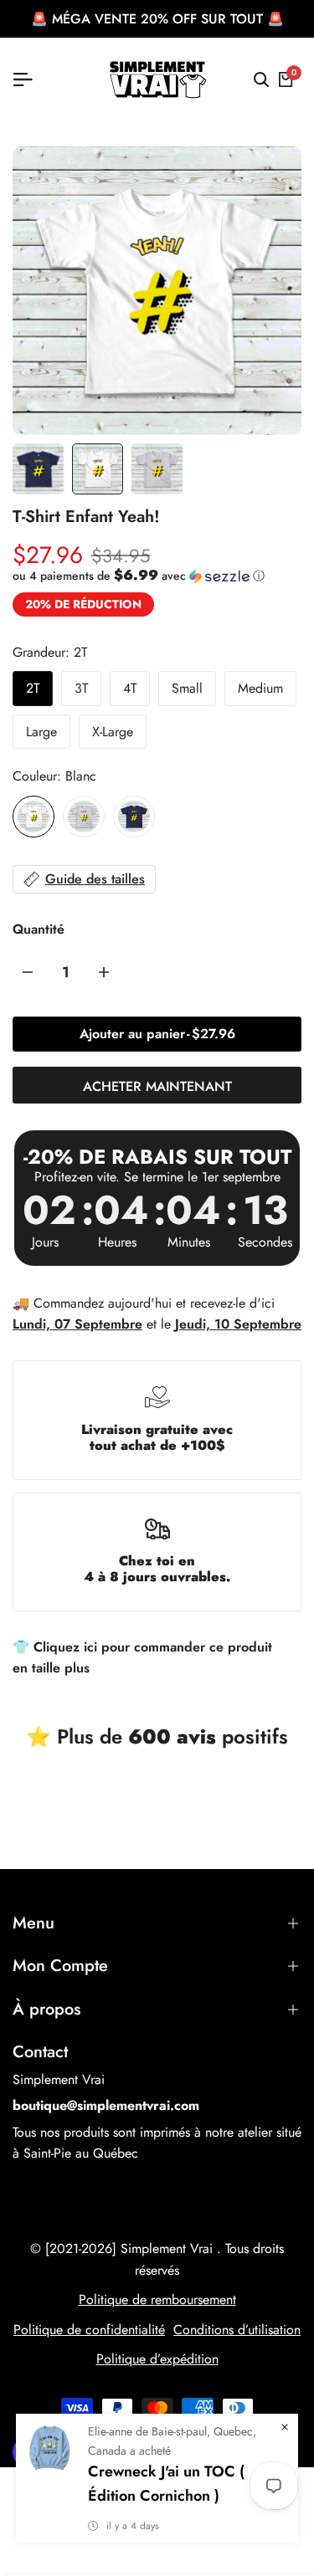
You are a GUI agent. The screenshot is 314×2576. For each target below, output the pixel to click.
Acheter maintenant (157, 1086)
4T (130, 688)
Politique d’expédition (157, 2359)
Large (41, 732)
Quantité (39, 929)
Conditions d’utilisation (237, 2330)
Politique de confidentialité (89, 2330)
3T (81, 688)
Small (187, 688)
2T (33, 688)
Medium (260, 688)
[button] (139, 576)
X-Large (113, 732)
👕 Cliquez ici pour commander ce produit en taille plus (142, 1658)
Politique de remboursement (157, 2299)
